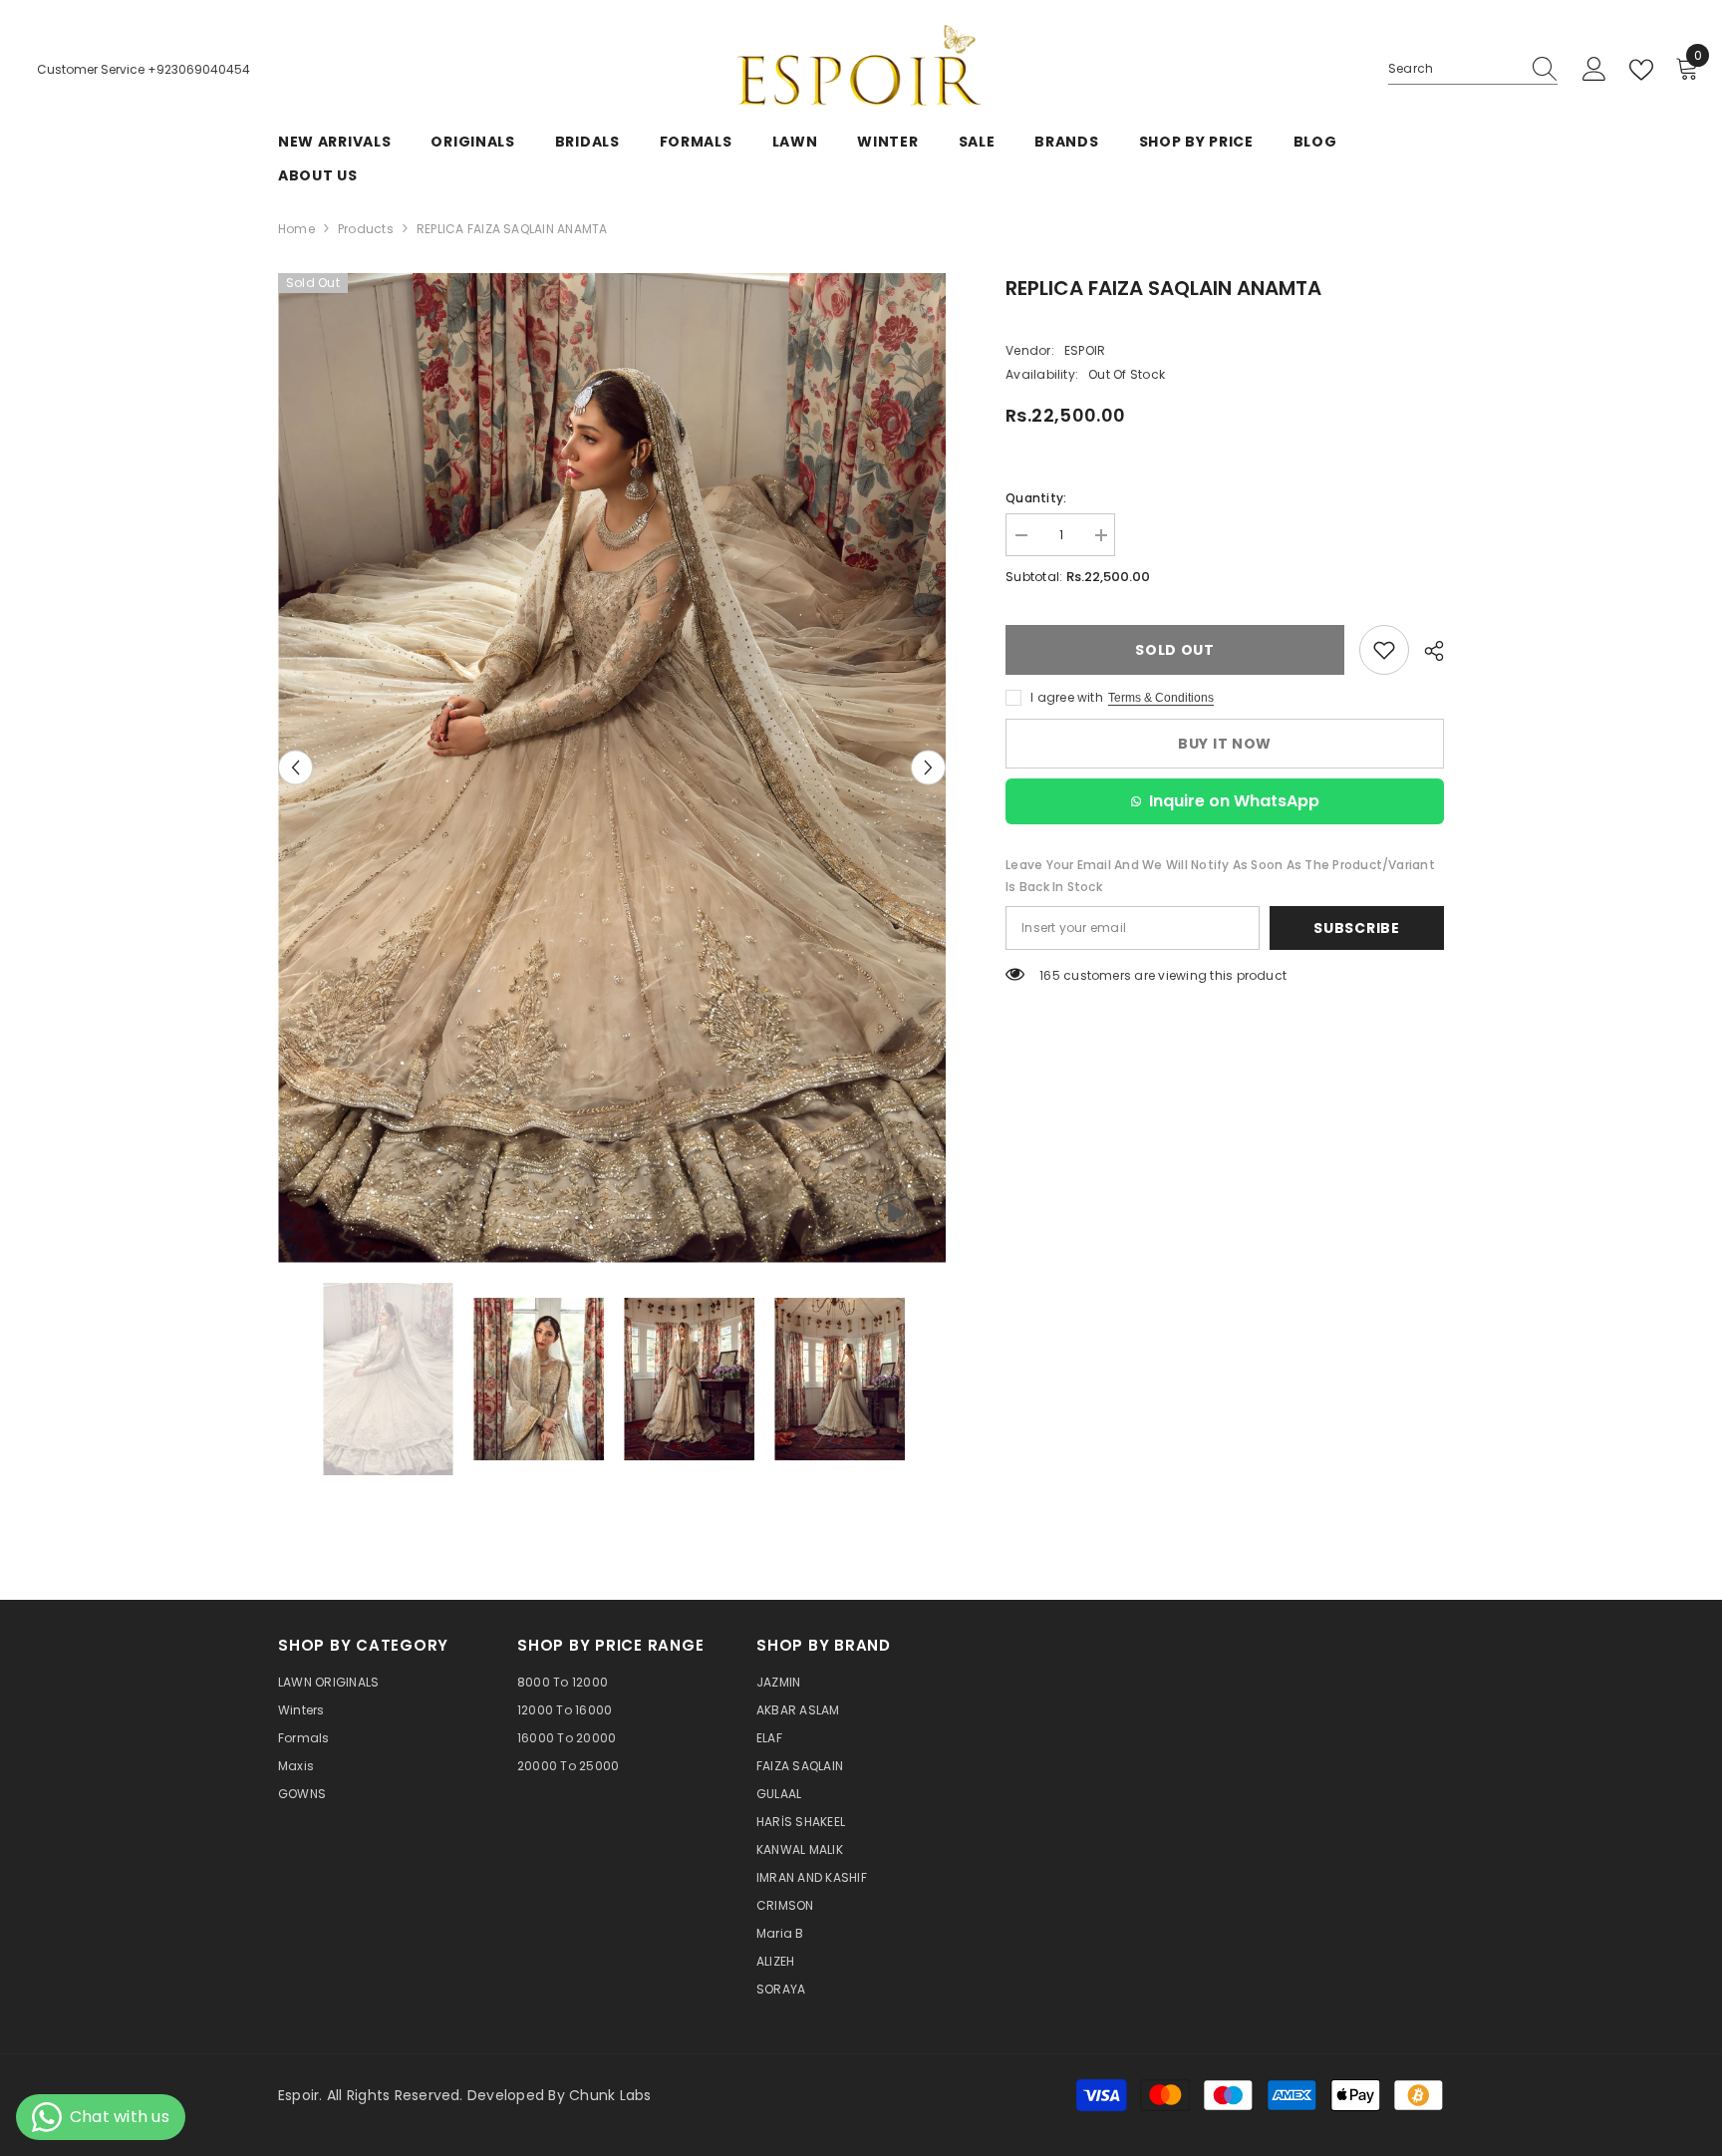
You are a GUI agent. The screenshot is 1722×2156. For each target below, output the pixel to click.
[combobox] (1454, 69)
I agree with (1067, 697)
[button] (295, 768)
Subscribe (1356, 928)
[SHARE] (1427, 651)
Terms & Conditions (1161, 698)
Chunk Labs (610, 2095)
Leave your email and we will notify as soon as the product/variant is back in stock (1220, 876)
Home (296, 229)
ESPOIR (1085, 350)
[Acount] (1594, 70)
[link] (1384, 650)
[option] (612, 768)
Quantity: (1036, 498)
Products (366, 229)
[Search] (1473, 69)
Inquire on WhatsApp (1234, 801)
